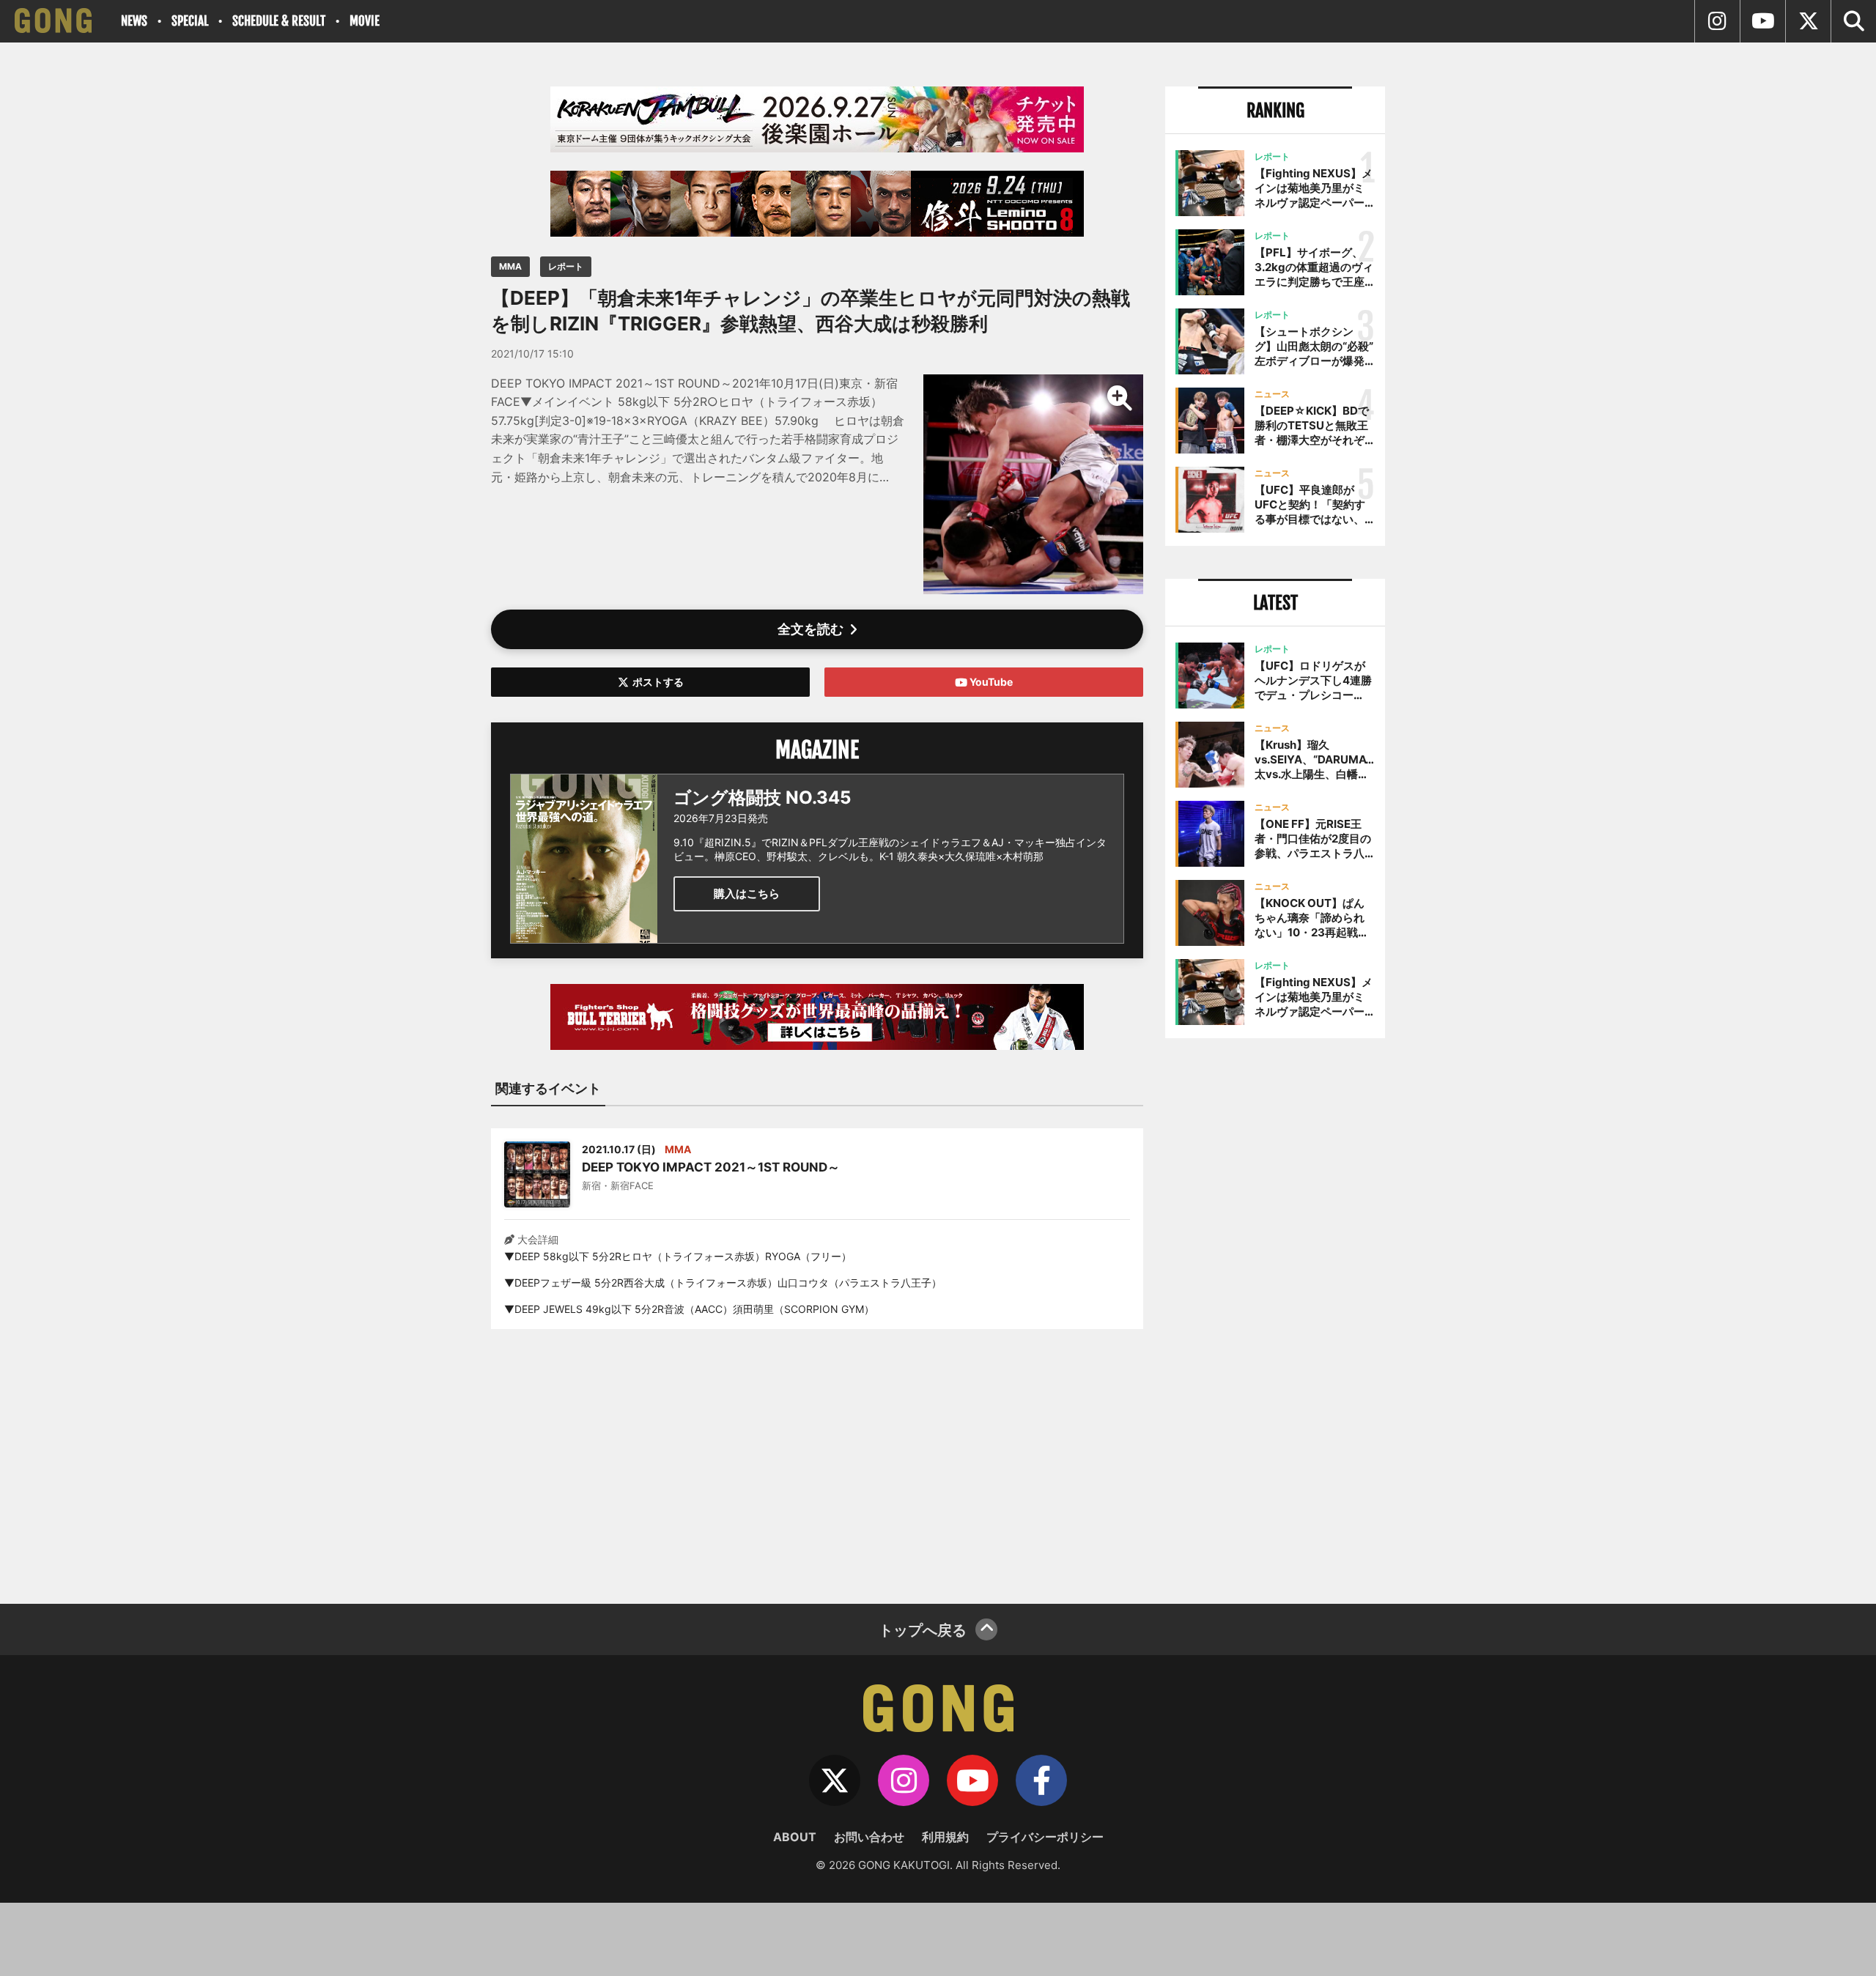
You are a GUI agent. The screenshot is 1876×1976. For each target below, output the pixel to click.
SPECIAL (190, 21)
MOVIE (365, 21)
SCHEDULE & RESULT (279, 21)
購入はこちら (747, 893)
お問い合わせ (869, 1837)
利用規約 (945, 1837)
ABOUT (795, 1837)
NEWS (134, 21)
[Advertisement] (817, 1457)
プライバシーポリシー (1045, 1837)
